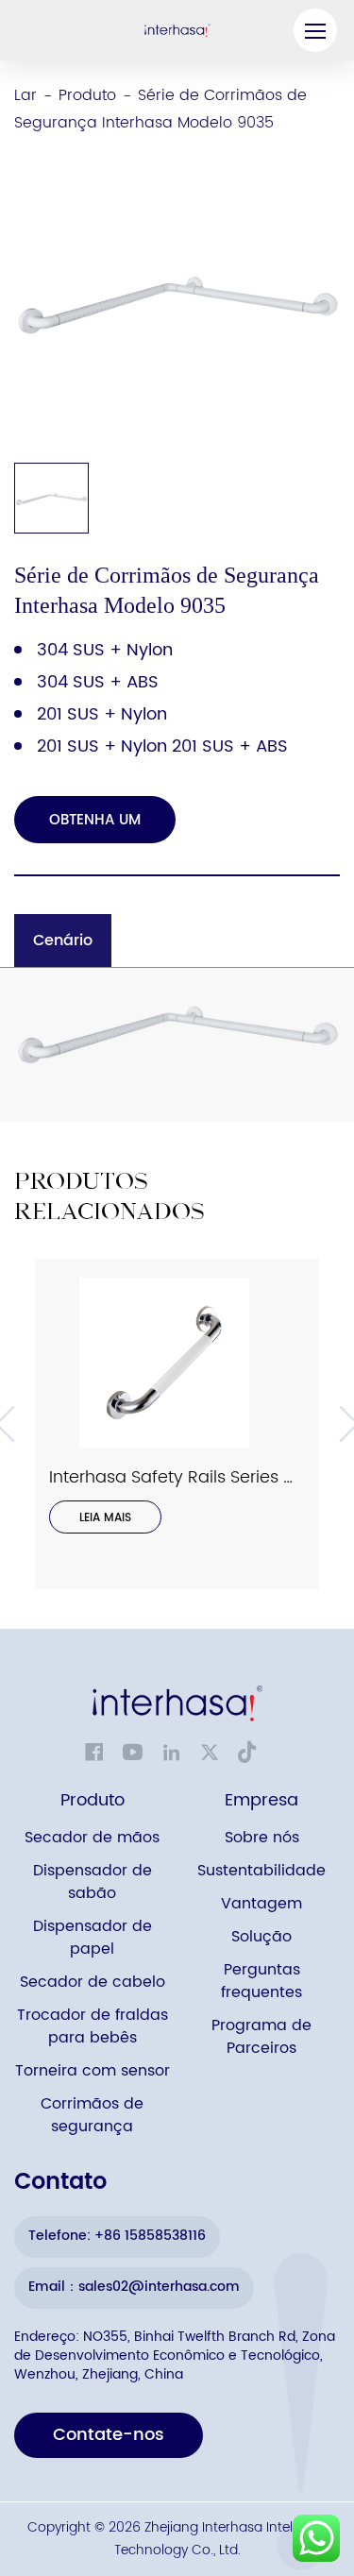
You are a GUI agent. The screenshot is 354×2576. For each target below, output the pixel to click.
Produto (87, 95)
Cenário (63, 941)
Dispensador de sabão (93, 1882)
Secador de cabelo (93, 1983)
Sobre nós (262, 1838)
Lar (25, 95)
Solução (261, 1937)
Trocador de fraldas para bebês (93, 2027)
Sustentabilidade (261, 1871)
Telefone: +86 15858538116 (117, 2236)
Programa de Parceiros (261, 2037)
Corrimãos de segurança (92, 2116)
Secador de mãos (92, 1838)
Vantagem (261, 1904)
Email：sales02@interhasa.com (134, 2287)
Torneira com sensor (93, 2071)
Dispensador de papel (93, 1938)
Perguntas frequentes (261, 1982)
